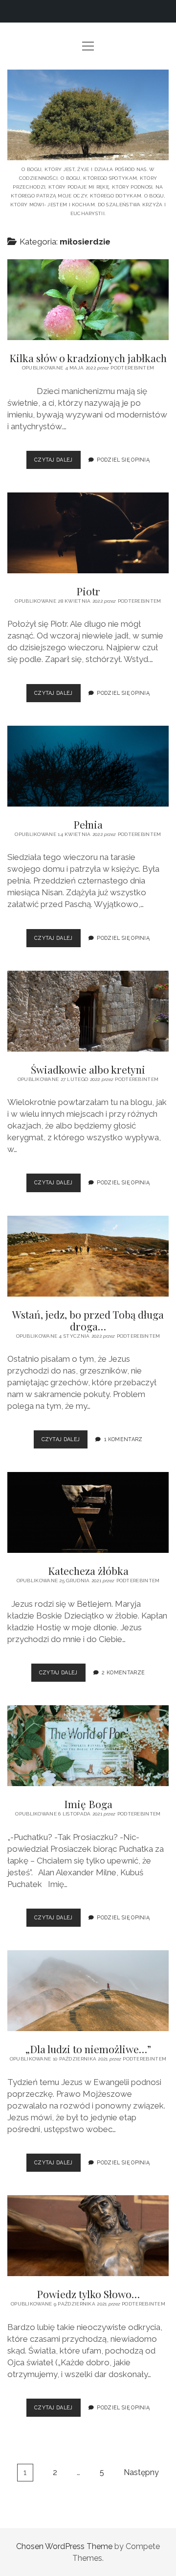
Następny (141, 2472)
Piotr (88, 533)
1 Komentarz (123, 1439)
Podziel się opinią (123, 460)
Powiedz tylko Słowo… (88, 2236)
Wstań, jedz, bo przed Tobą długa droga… (88, 1256)
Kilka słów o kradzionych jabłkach (88, 300)
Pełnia (88, 766)
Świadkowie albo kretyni (88, 1011)
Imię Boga (88, 1746)
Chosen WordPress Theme (64, 2546)
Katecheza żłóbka (88, 1512)
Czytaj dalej (57, 463)
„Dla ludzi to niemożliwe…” (88, 1991)
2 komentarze (123, 1672)
